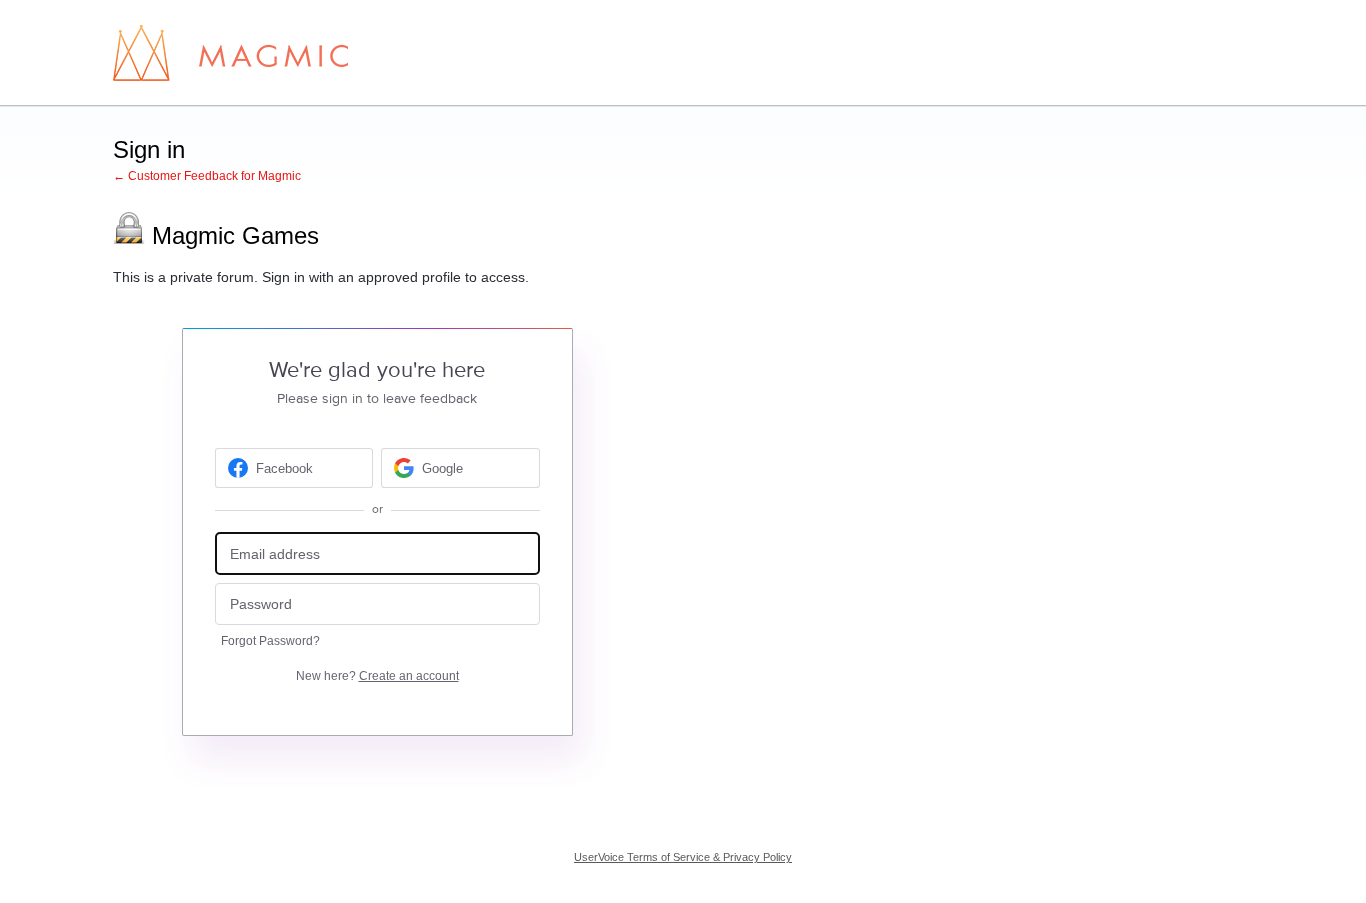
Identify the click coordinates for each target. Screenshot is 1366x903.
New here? (377, 676)
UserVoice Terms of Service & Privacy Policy (683, 857)
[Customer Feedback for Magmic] (230, 53)
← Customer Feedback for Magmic (207, 176)
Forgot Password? (270, 641)
